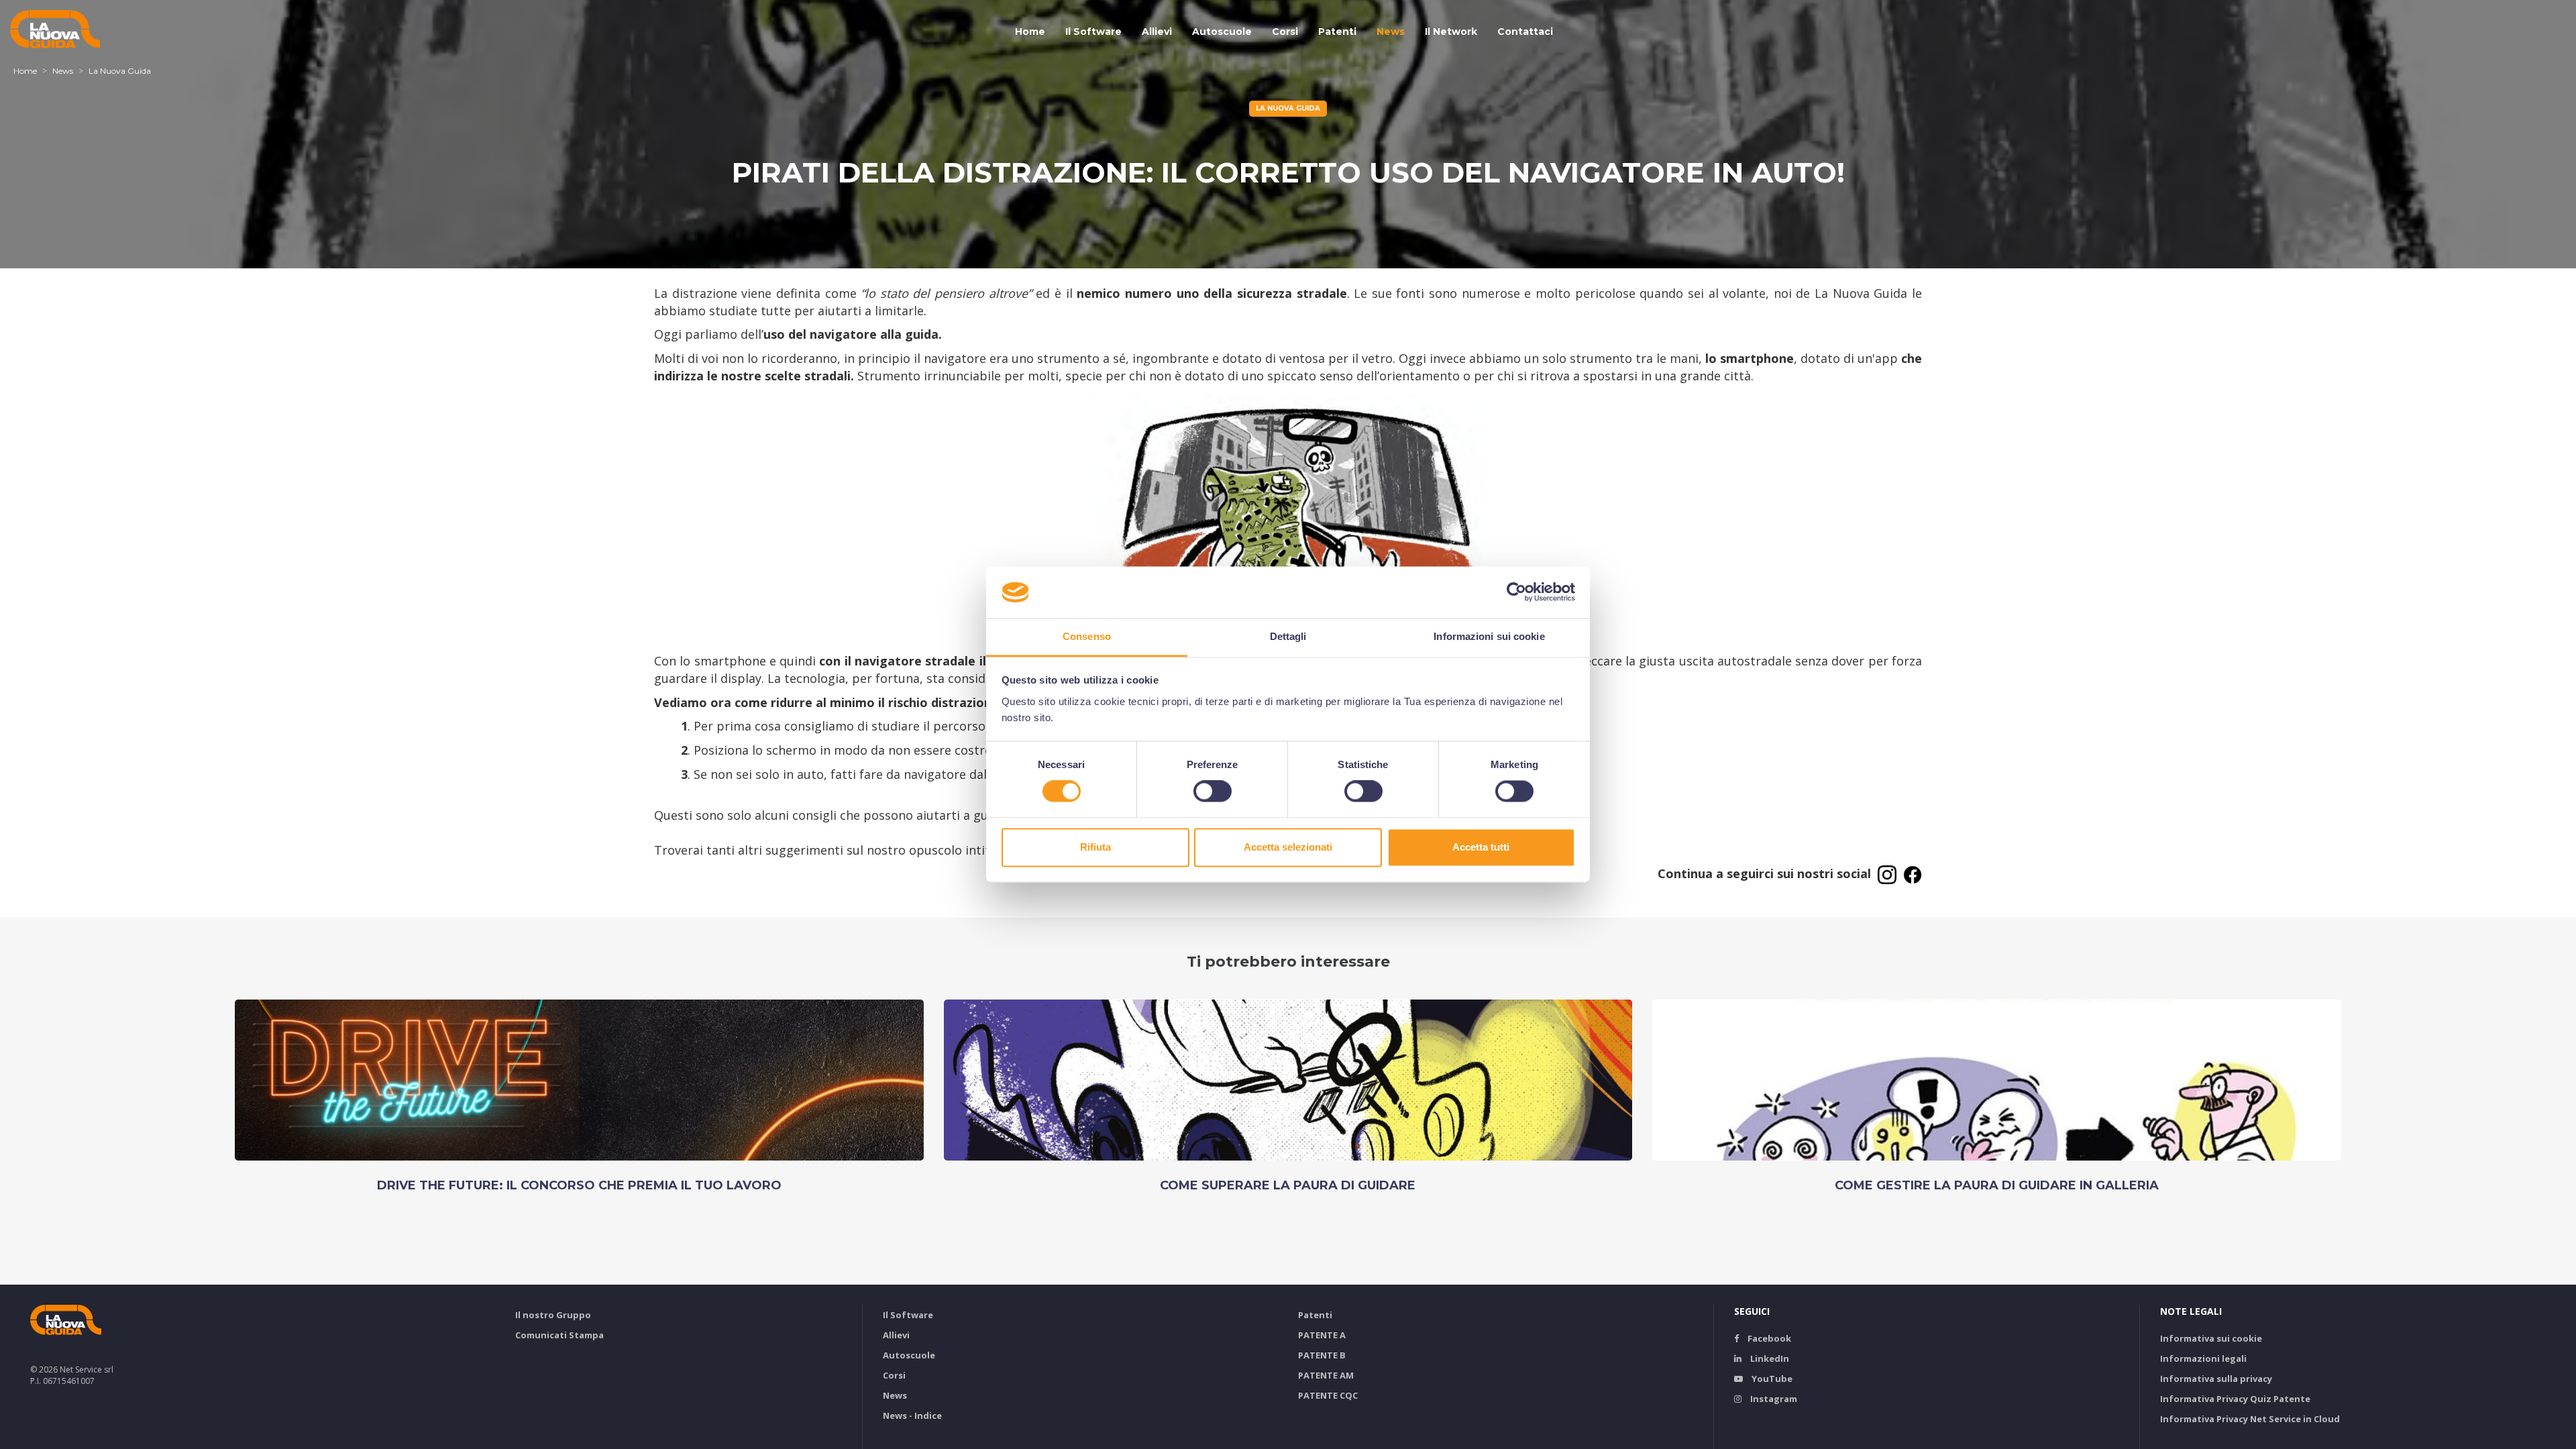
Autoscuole (1222, 32)
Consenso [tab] (1087, 636)
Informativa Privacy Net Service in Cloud (2250, 1419)
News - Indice (912, 1415)
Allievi (1157, 32)
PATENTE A (1322, 1335)
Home (1030, 32)
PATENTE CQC (1328, 1395)
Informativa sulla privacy (2216, 1379)
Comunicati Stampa (559, 1335)
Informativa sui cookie (2211, 1338)
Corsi (1285, 32)
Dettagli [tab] (1288, 636)
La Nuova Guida (120, 71)
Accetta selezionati (1288, 847)
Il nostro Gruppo (553, 1315)
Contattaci (1525, 32)
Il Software (1093, 32)
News (1391, 32)
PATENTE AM (1326, 1375)
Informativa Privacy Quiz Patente (2235, 1399)
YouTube (1771, 1379)
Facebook (1768, 1338)
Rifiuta (1095, 847)
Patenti (1337, 32)
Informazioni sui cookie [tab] (1489, 636)
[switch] (1213, 792)
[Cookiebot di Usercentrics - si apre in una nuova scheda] (1516, 592)
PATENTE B (1322, 1355)
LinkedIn (1769, 1358)
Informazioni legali (2203, 1358)
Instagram (1773, 1399)
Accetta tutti (1481, 847)
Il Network (1451, 32)
